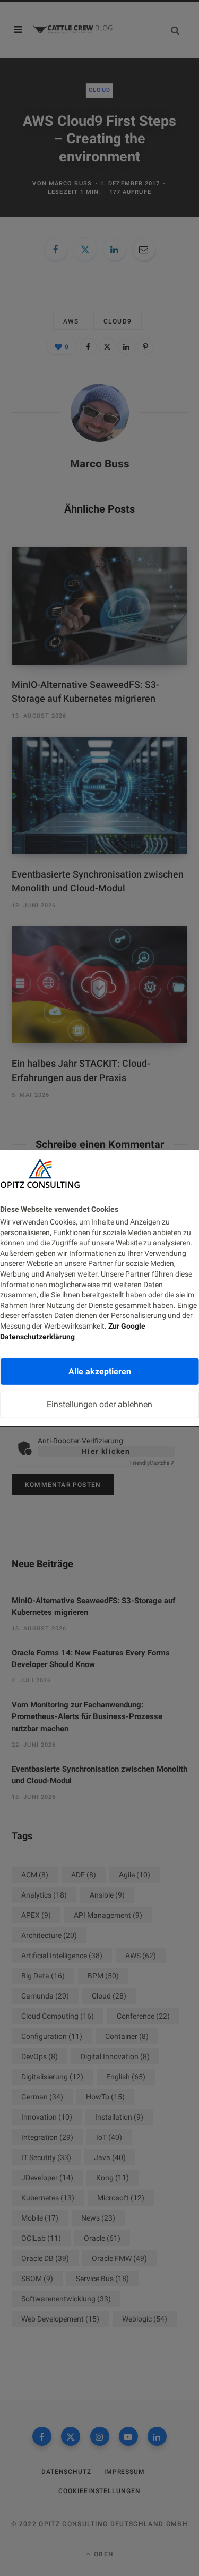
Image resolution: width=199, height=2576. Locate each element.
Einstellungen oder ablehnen (99, 1404)
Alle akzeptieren (100, 1371)
